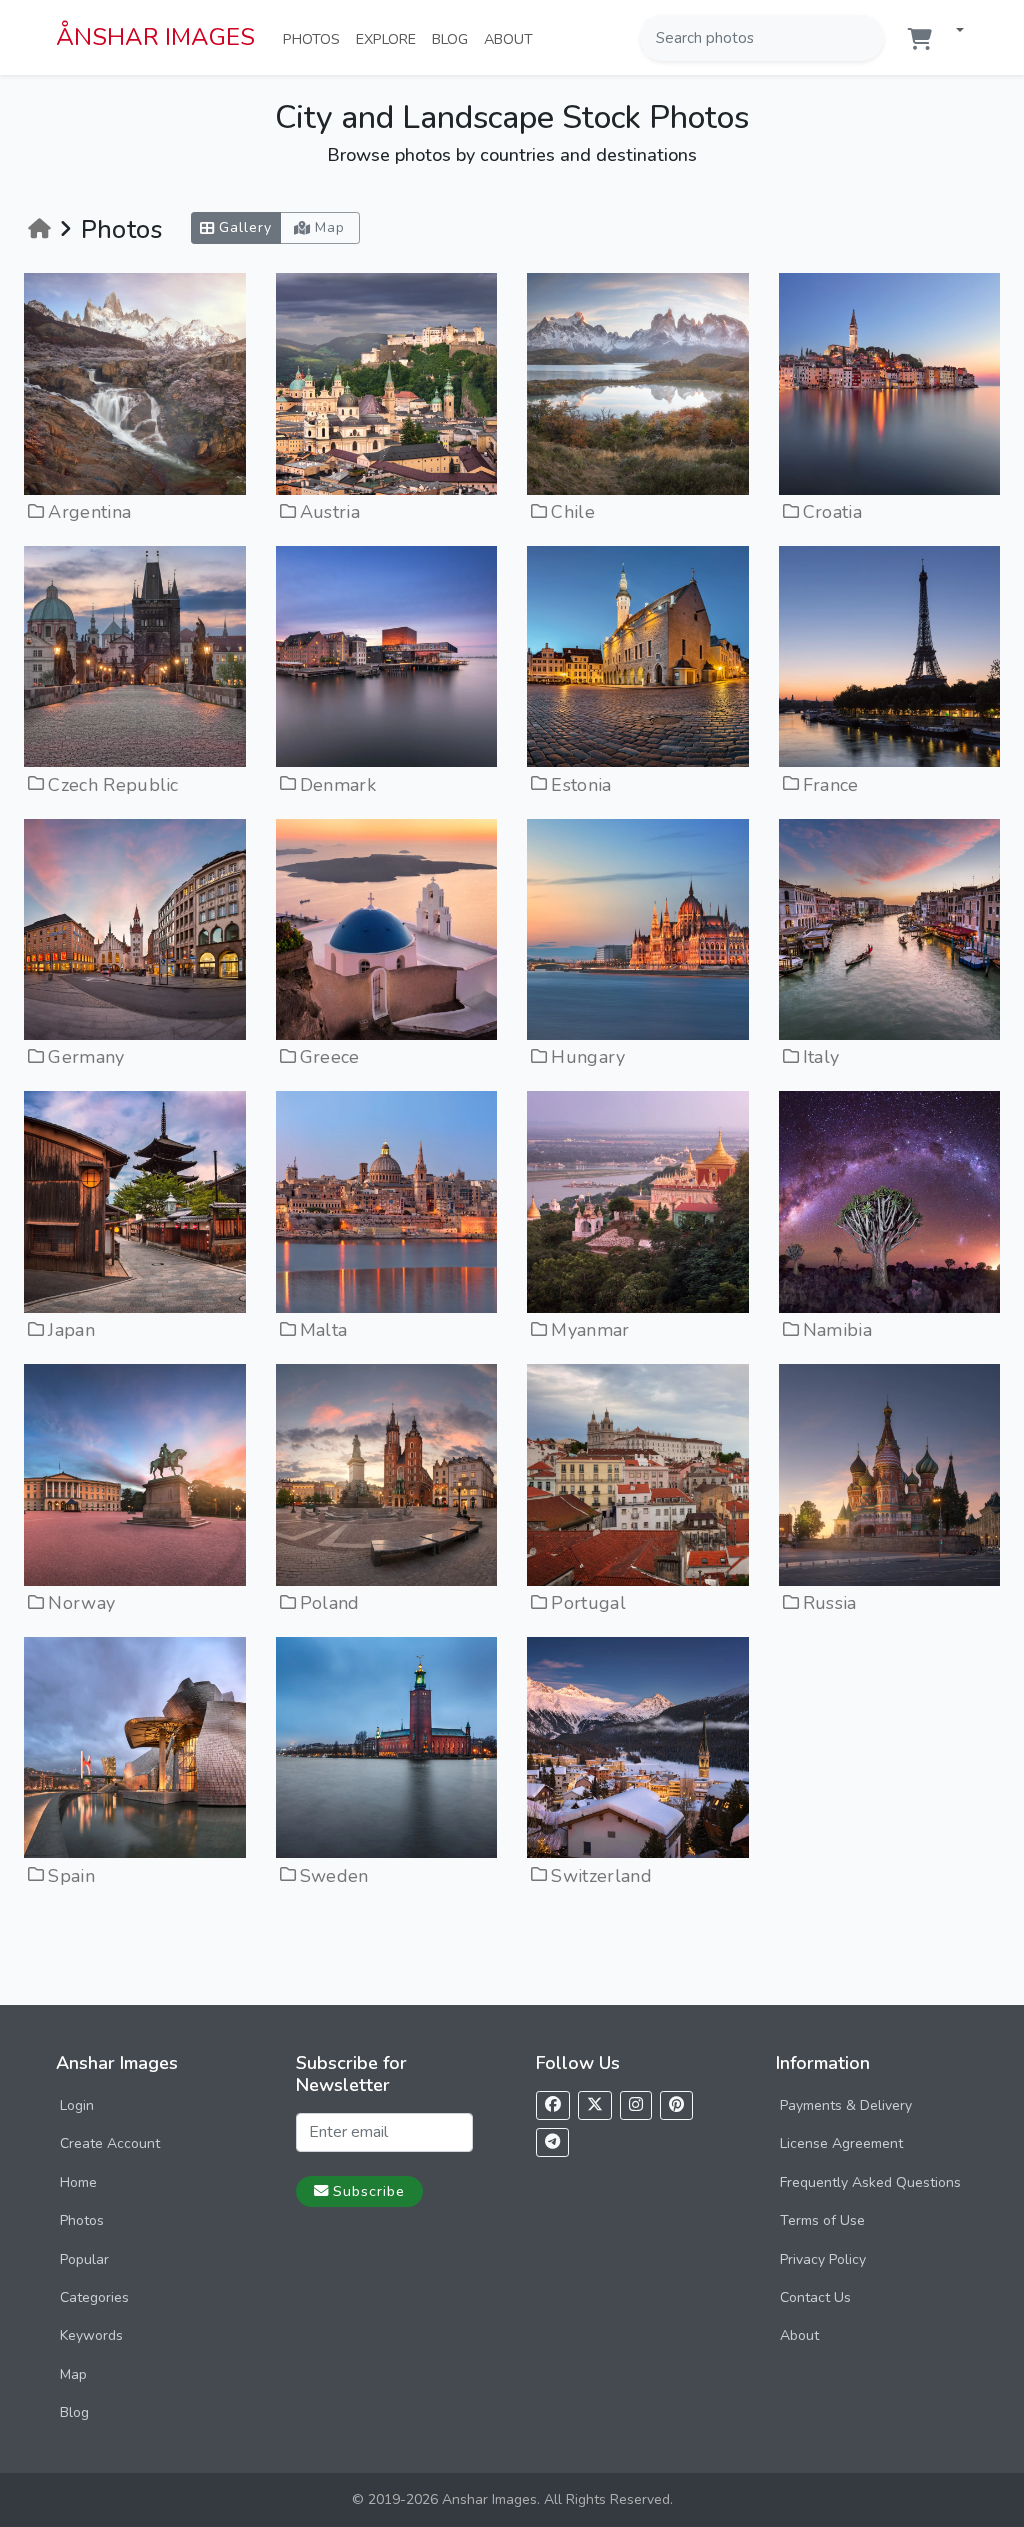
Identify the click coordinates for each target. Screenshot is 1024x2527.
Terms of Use (822, 2220)
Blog (454, 38)
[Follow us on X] (595, 2105)
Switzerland (601, 1876)
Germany (86, 1057)
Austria (330, 512)
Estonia (581, 785)
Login (77, 2105)
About (512, 38)
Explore (390, 38)
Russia (830, 1603)
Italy (821, 1057)
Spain (71, 1876)
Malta (324, 1330)
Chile (573, 512)
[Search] (867, 38)
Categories (94, 2297)
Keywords (91, 2335)
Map (73, 2374)
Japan (71, 1330)
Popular (84, 2259)
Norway (81, 1603)
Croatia (832, 512)
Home (78, 2182)
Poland (330, 1603)
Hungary (588, 1057)
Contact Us (815, 2297)
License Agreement (841, 2143)
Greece (330, 1057)
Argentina (89, 512)
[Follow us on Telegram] (552, 2142)
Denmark (338, 785)
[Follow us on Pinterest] (676, 2105)
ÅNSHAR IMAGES (155, 37)
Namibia (837, 1330)
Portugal (588, 1603)
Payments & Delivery (846, 2105)
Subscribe (369, 2191)
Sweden (334, 1876)
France (831, 785)
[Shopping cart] (920, 39)
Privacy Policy (823, 2259)
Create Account (110, 2143)
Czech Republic (113, 785)
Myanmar (590, 1330)
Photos (315, 38)
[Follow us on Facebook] (553, 2105)
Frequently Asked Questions (870, 2182)
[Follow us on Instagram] (636, 2105)
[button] (952, 31)
